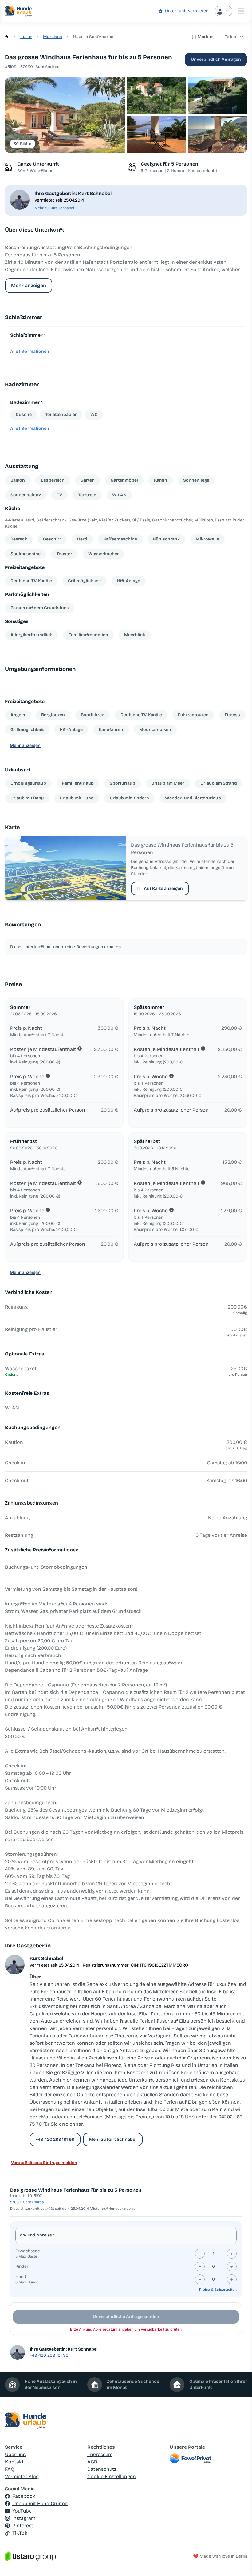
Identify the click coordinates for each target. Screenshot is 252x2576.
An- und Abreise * (37, 2235)
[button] (65, 115)
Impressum (100, 2454)
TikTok (20, 2533)
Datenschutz (102, 2469)
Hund (21, 2277)
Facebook (24, 2496)
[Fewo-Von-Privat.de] (208, 2458)
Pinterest (23, 2526)
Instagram (24, 2518)
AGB (92, 2462)
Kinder (22, 2266)
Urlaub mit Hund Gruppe (40, 2503)
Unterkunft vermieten (187, 11)
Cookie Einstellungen (112, 2476)
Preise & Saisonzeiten (218, 2290)
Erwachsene (28, 2251)
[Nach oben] (238, 2563)
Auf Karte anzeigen (163, 888)
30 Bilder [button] (23, 144)
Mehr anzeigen (29, 285)
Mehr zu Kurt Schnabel (54, 208)
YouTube (22, 2511)
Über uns (15, 2454)
